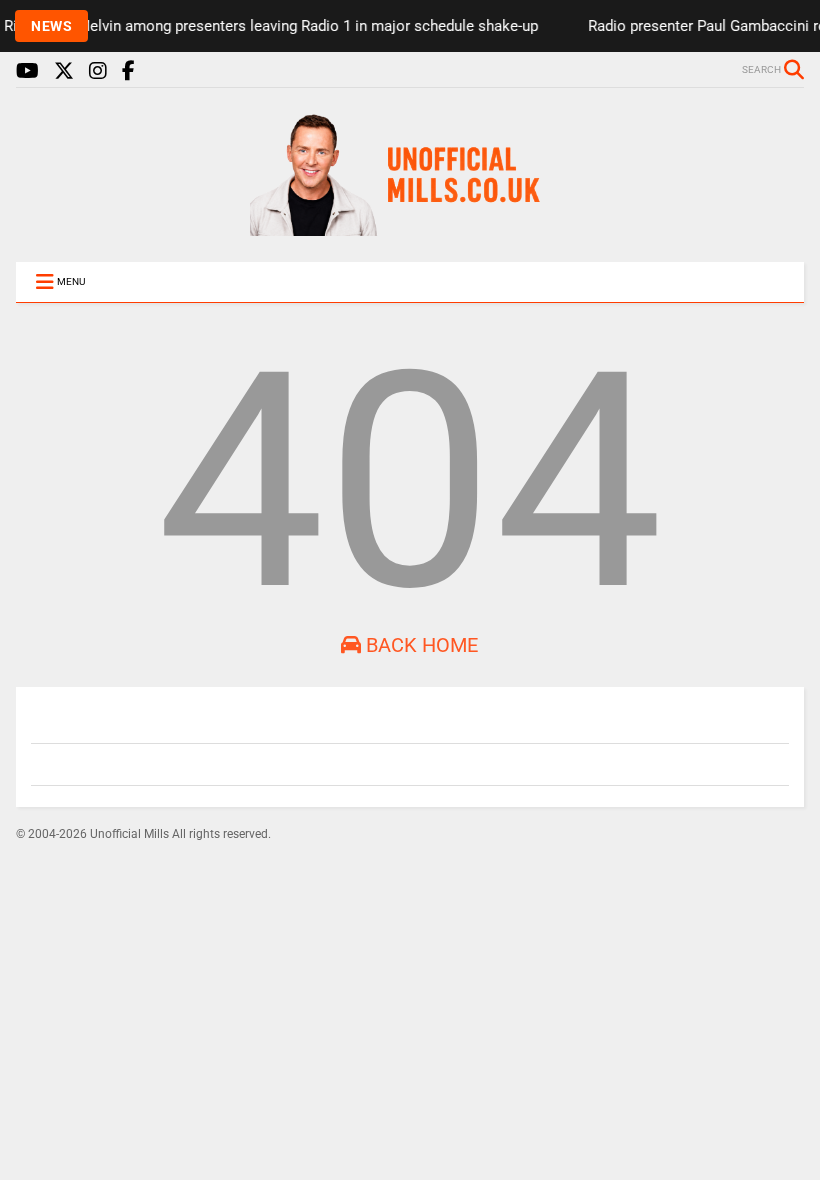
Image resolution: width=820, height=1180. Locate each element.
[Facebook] (128, 71)
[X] (64, 71)
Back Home (419, 645)
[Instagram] (98, 71)
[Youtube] (27, 71)
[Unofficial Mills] (410, 227)
